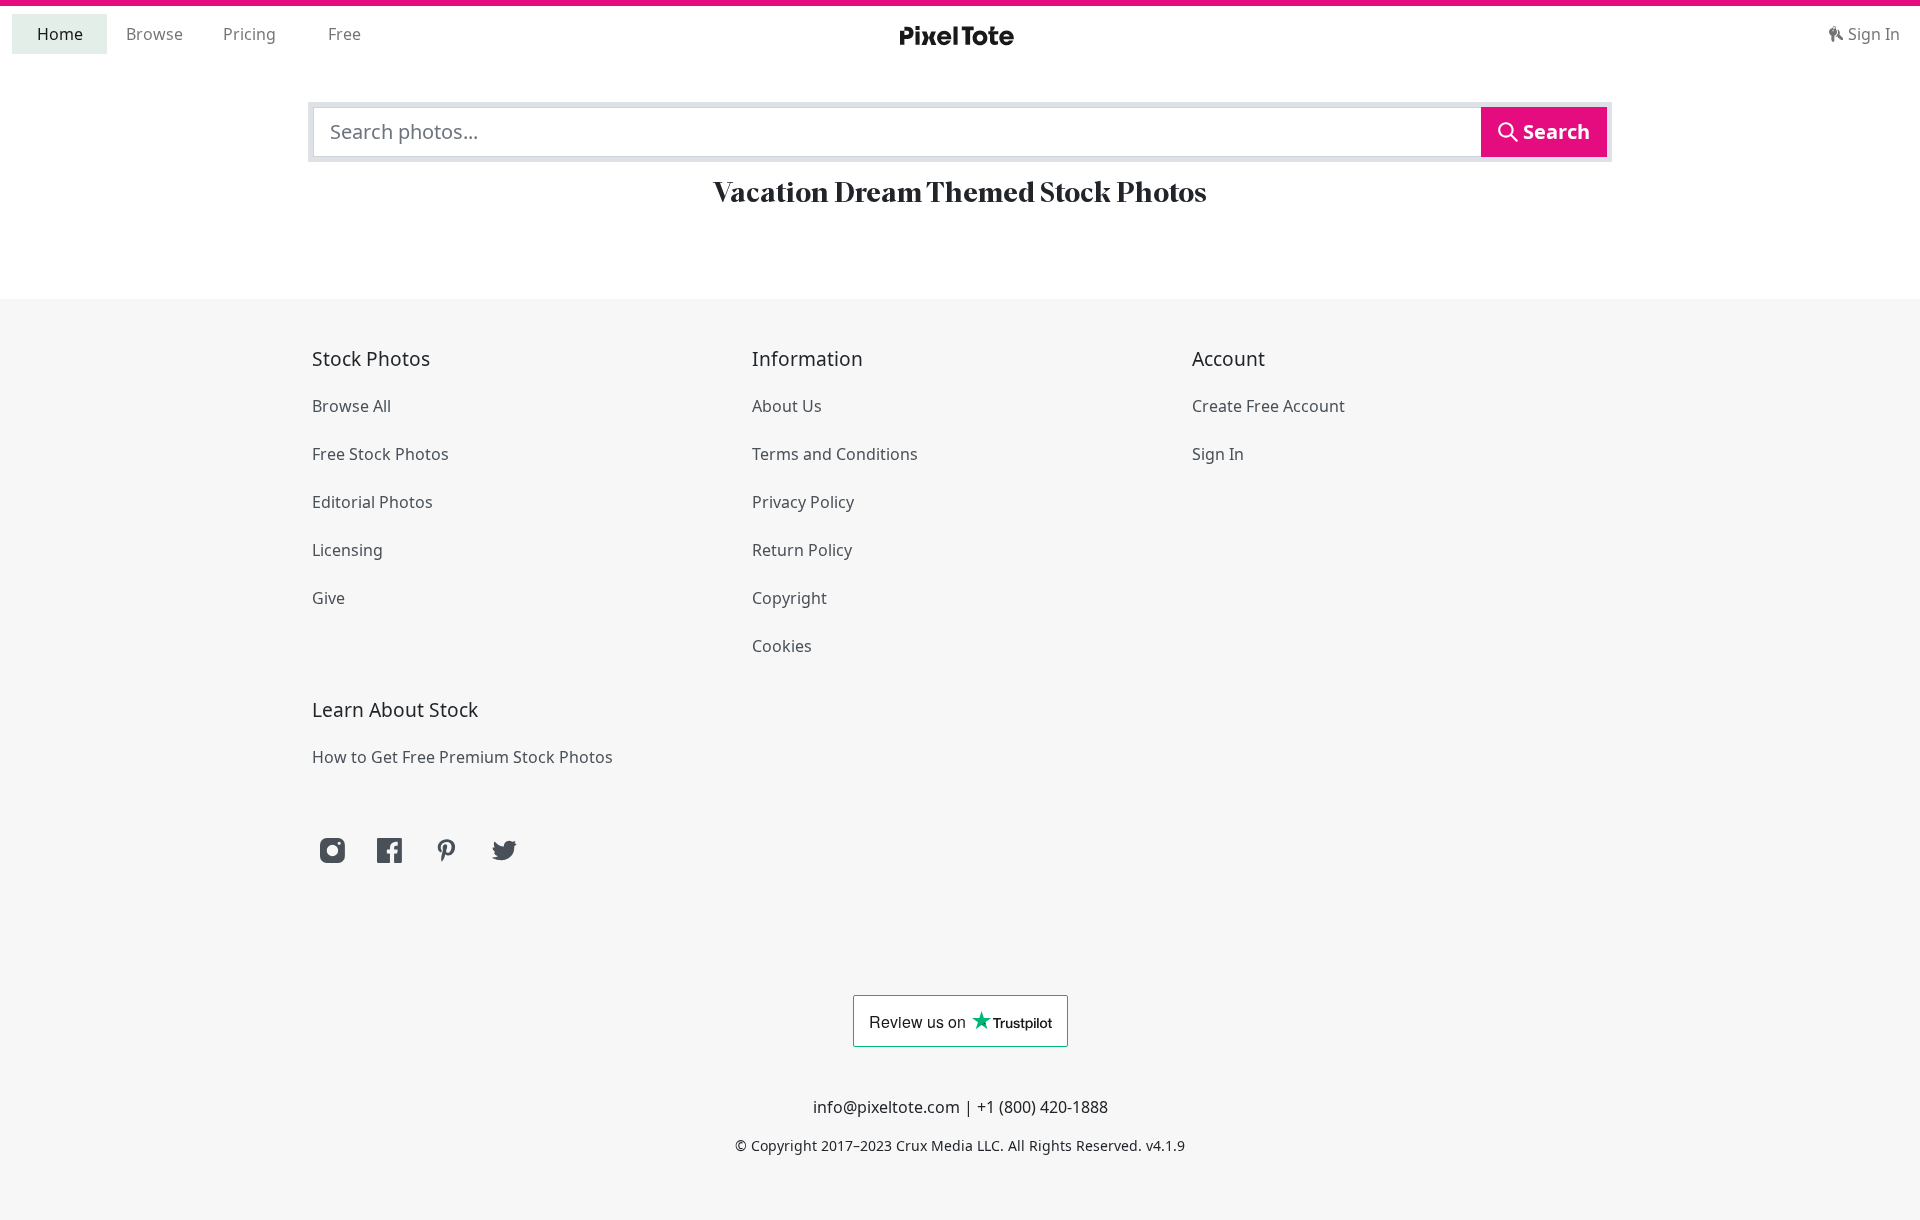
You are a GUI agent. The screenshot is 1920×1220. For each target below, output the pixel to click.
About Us (787, 406)
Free (344, 34)
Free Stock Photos (380, 454)
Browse (154, 34)
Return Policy (802, 550)
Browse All (351, 406)
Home (60, 34)
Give (328, 598)
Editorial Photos (372, 502)
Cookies (782, 646)
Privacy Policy (803, 502)
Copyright (789, 598)
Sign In (1872, 34)
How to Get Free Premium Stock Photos (462, 757)
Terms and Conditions (835, 454)
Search (1554, 131)
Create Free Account (1268, 406)
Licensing (347, 550)
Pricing (249, 34)
